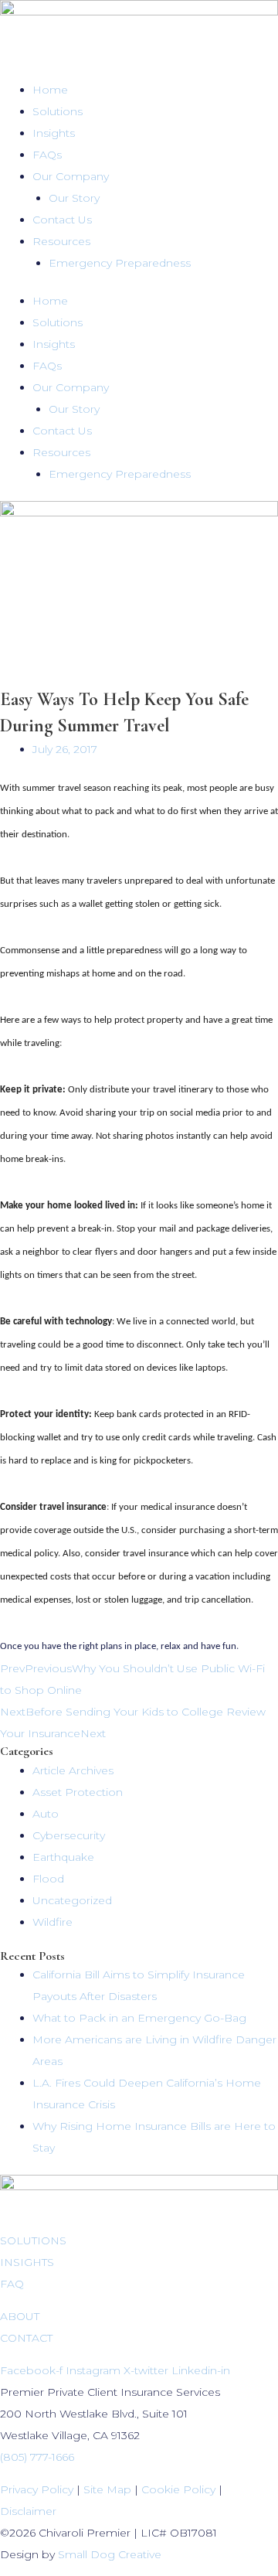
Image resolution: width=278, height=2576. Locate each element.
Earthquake (63, 1857)
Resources (61, 241)
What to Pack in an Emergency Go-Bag (139, 2018)
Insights (54, 133)
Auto (46, 1814)
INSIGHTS (27, 2262)
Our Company (71, 176)
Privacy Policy (37, 2489)
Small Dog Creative (110, 2554)
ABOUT (20, 2316)
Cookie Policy (178, 2489)
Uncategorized (72, 1900)
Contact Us (62, 220)
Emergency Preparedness (120, 263)
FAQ (12, 2284)
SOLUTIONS (33, 2240)
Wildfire (53, 1922)
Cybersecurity (69, 1835)
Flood (48, 1879)
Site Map (107, 2489)
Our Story (74, 198)
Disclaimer (28, 2511)
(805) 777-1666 (37, 2457)
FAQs (47, 155)
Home (50, 90)
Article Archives (73, 1770)
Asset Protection (78, 1792)
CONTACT (26, 2338)
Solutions (58, 111)
